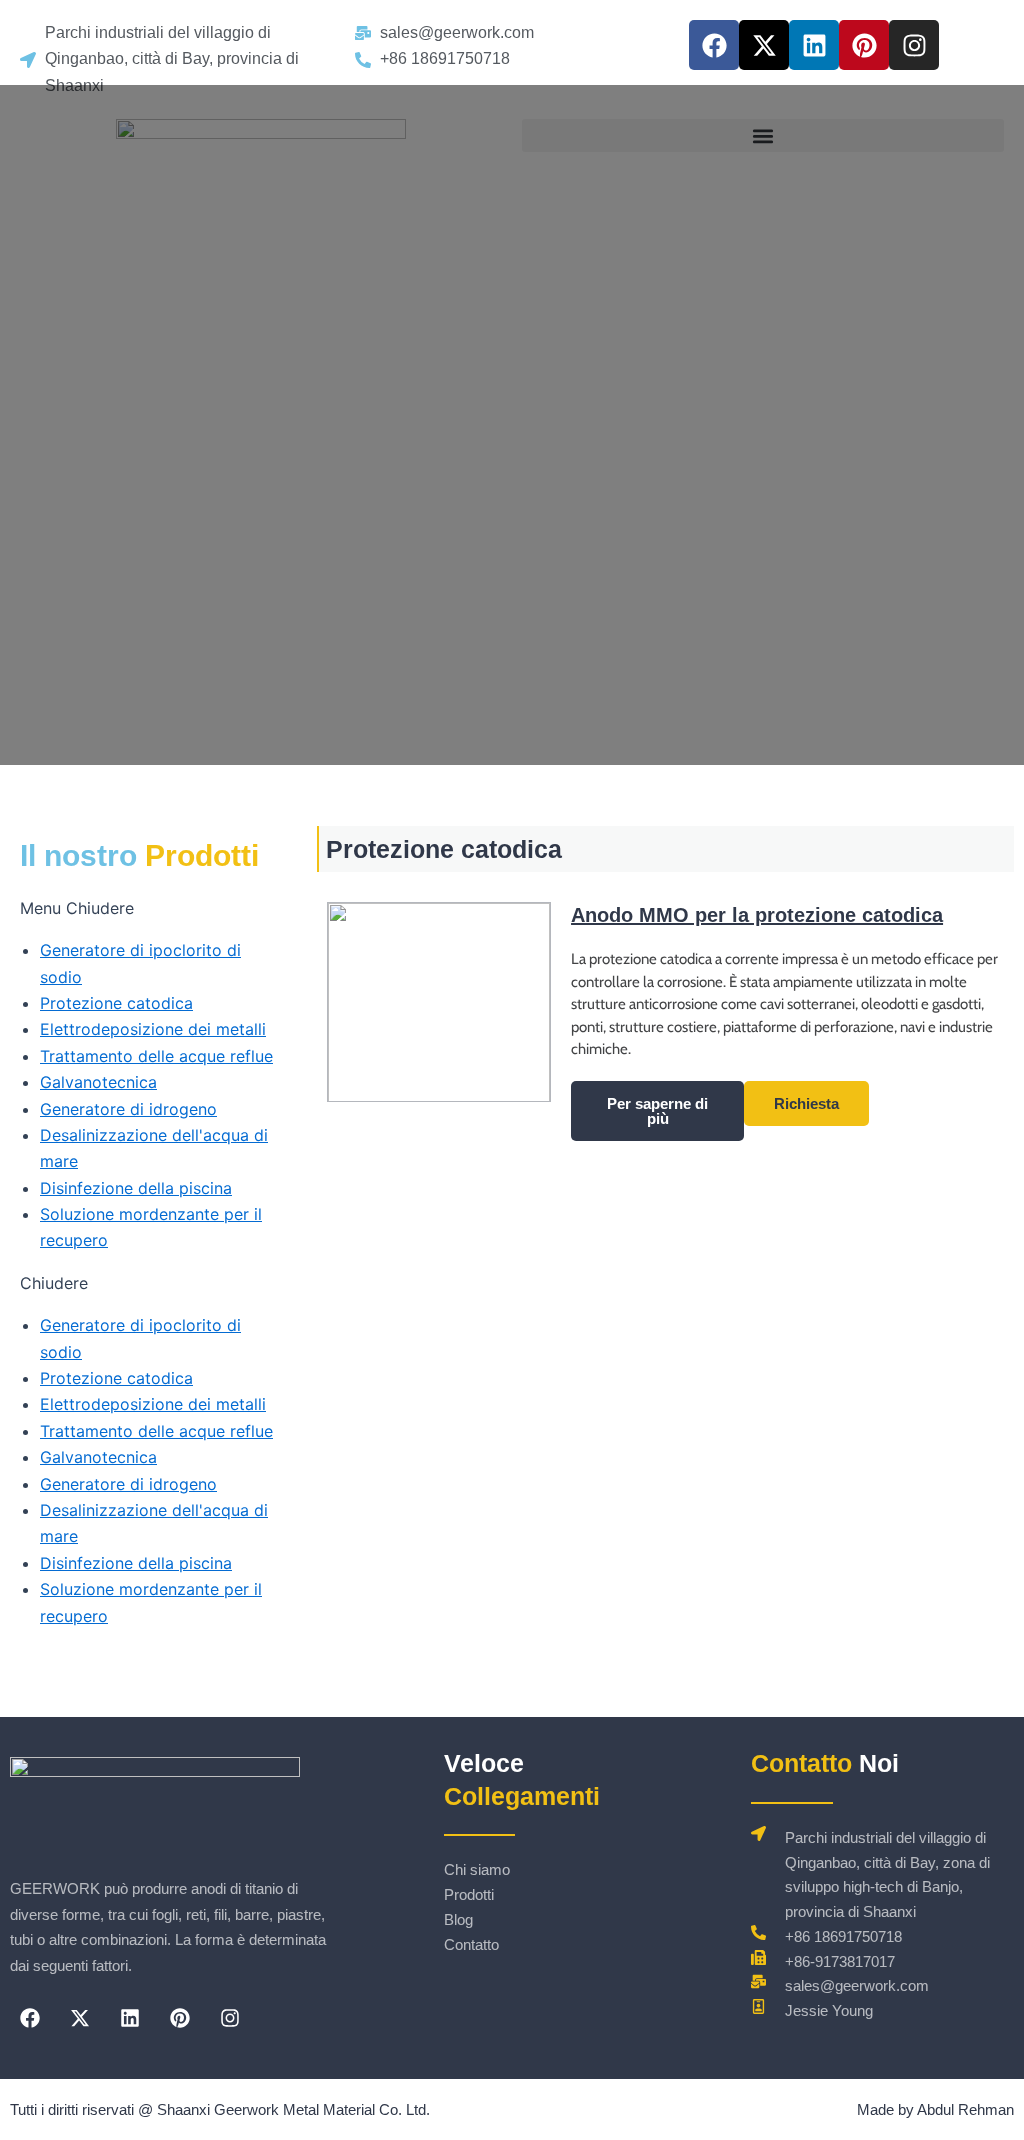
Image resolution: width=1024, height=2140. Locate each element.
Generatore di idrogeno (128, 1109)
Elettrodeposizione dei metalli (153, 1029)
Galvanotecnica (98, 1082)
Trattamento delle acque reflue (156, 1056)
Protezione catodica (116, 1003)
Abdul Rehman (965, 2109)
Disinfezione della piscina (136, 1188)
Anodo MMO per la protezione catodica (757, 915)
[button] (153, 908)
